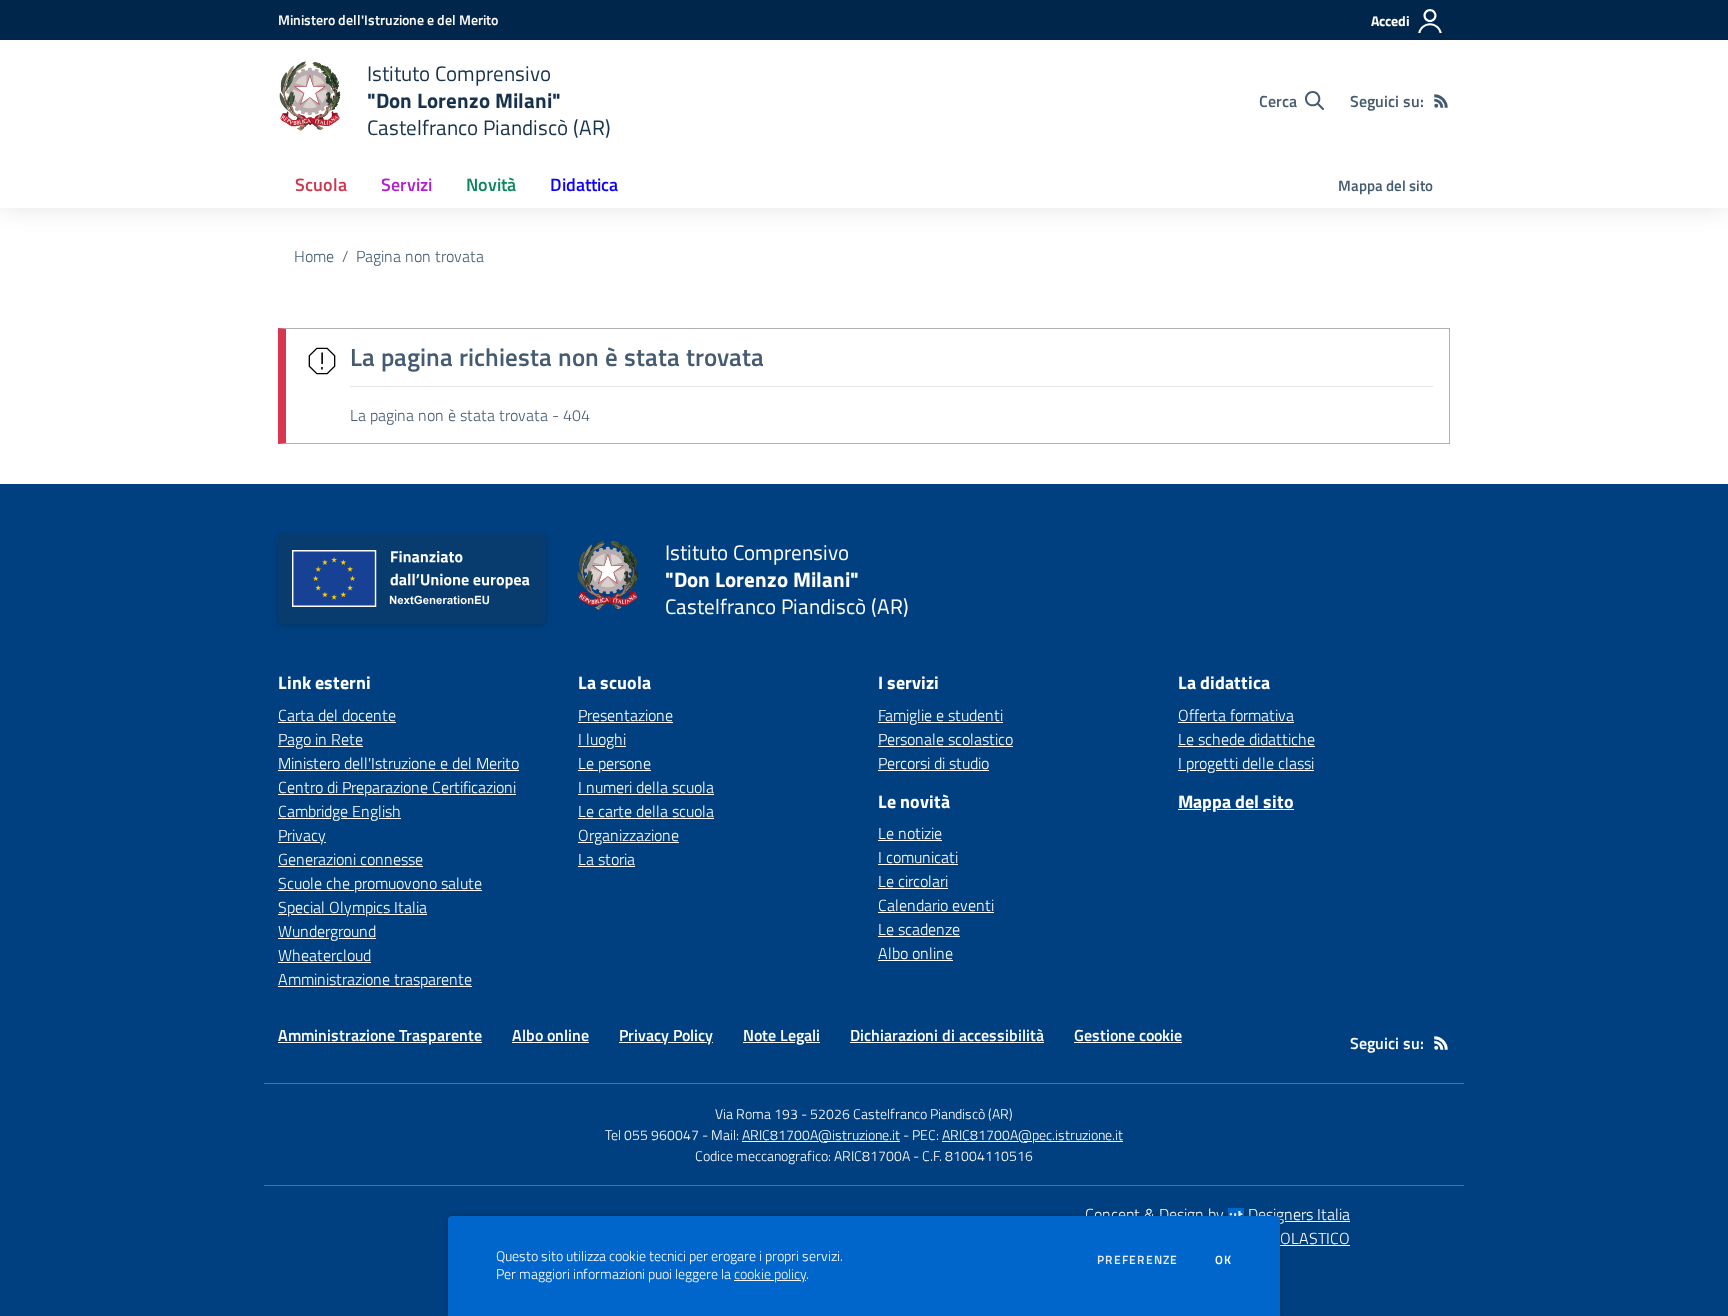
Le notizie (910, 833)
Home (314, 256)
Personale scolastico (945, 739)
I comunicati (918, 857)
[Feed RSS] (1441, 101)
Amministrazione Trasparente (380, 1035)
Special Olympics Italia (352, 907)
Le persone (614, 763)
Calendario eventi (936, 905)
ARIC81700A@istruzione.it (821, 1134)
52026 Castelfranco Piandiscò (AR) (911, 1113)
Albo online (915, 953)
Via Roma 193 (756, 1113)
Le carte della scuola (646, 811)
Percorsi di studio (933, 763)
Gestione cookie (1128, 1035)
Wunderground (327, 931)
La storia (606, 859)
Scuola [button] (321, 184)
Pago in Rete (320, 739)
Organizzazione (628, 835)
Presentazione (625, 715)
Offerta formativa (1236, 715)
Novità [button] (491, 184)
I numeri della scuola (646, 787)
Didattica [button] (584, 184)
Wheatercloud (324, 955)
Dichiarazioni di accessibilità (947, 1035)
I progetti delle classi (1246, 763)
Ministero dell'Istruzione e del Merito (398, 763)
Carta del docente (337, 715)
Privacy (302, 835)
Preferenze (1137, 1260)
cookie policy (770, 1274)
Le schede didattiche (1246, 739)
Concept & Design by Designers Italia (1217, 1214)
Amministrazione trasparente (375, 979)
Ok (1224, 1260)
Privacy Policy (666, 1035)
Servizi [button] (406, 184)
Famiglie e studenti (940, 715)
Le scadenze (919, 929)
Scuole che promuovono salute (380, 883)
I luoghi (602, 739)
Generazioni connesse (350, 859)
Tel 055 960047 (652, 1134)
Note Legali (781, 1035)
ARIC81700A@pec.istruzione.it (1032, 1134)
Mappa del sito (1385, 185)
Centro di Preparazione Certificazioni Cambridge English (397, 799)
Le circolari (913, 881)
